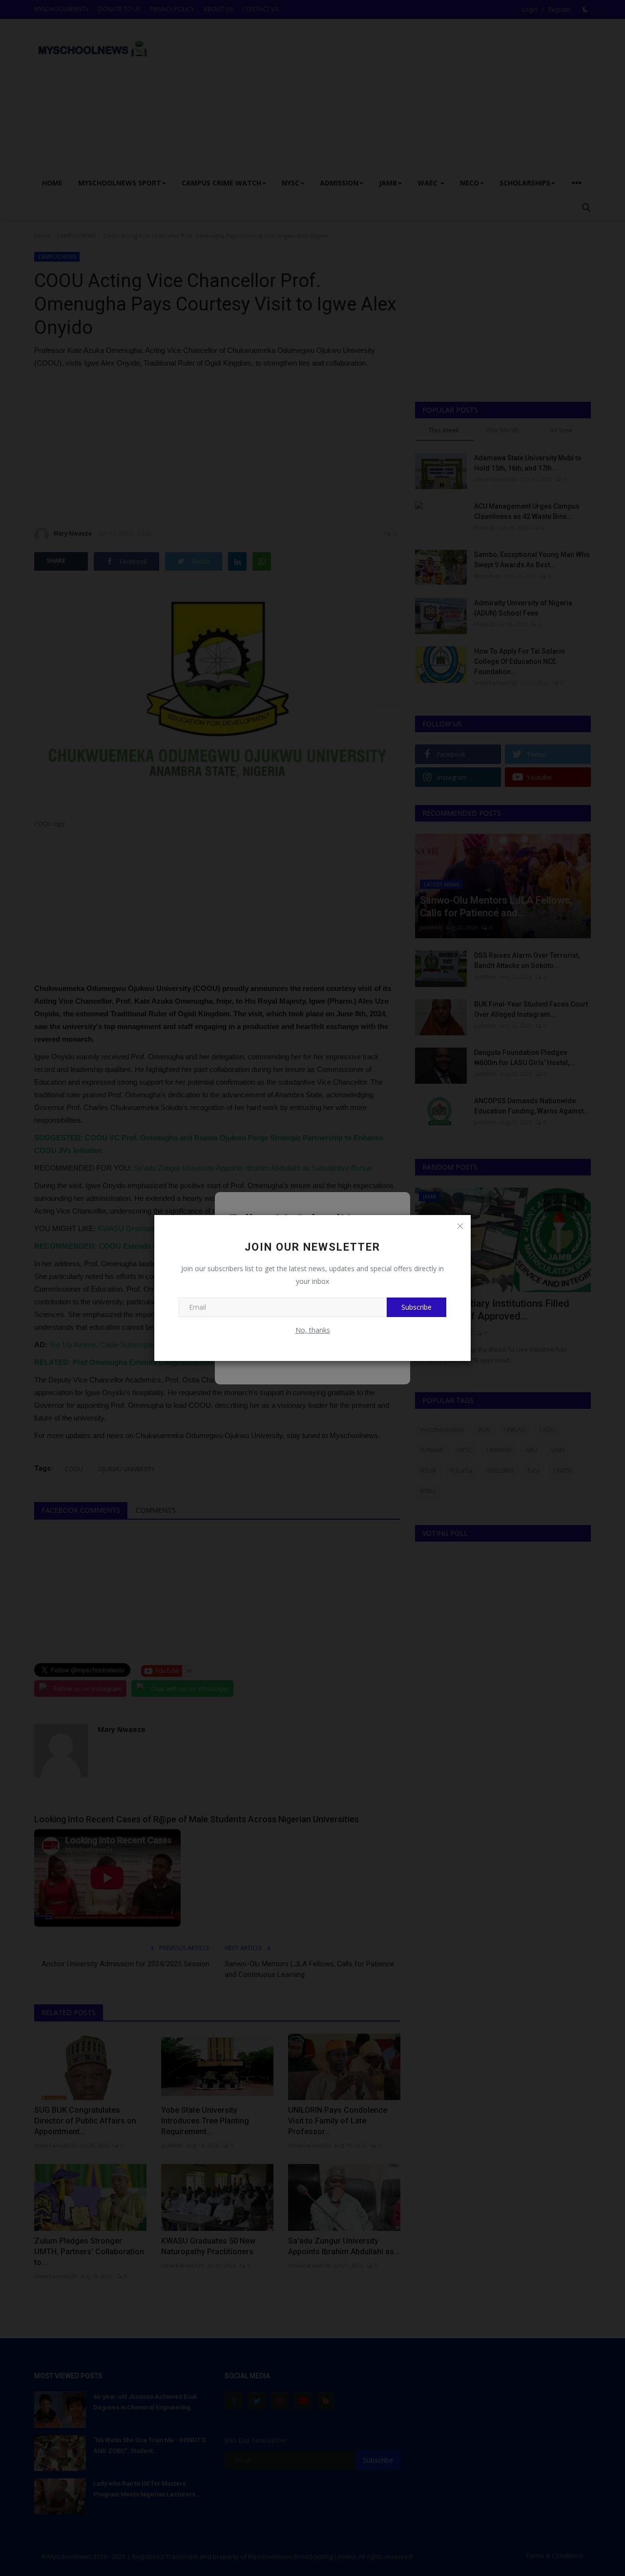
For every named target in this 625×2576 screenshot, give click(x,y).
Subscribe (417, 1307)
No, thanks (313, 1330)
